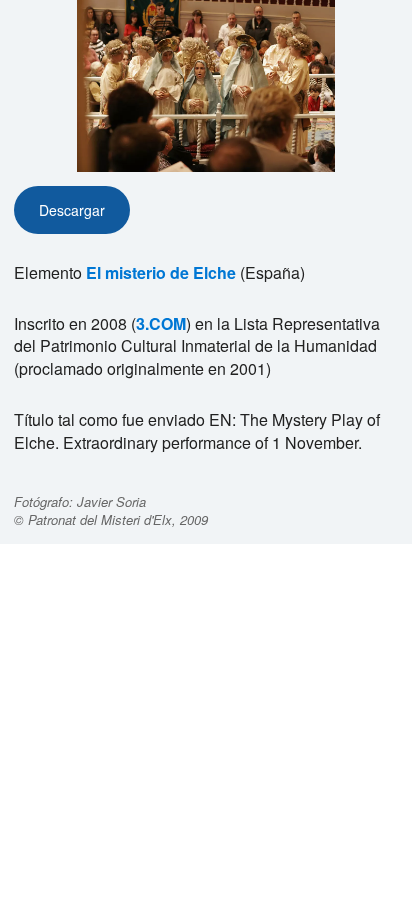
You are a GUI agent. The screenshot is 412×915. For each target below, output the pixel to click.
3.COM (161, 323)
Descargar (72, 210)
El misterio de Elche (161, 272)
